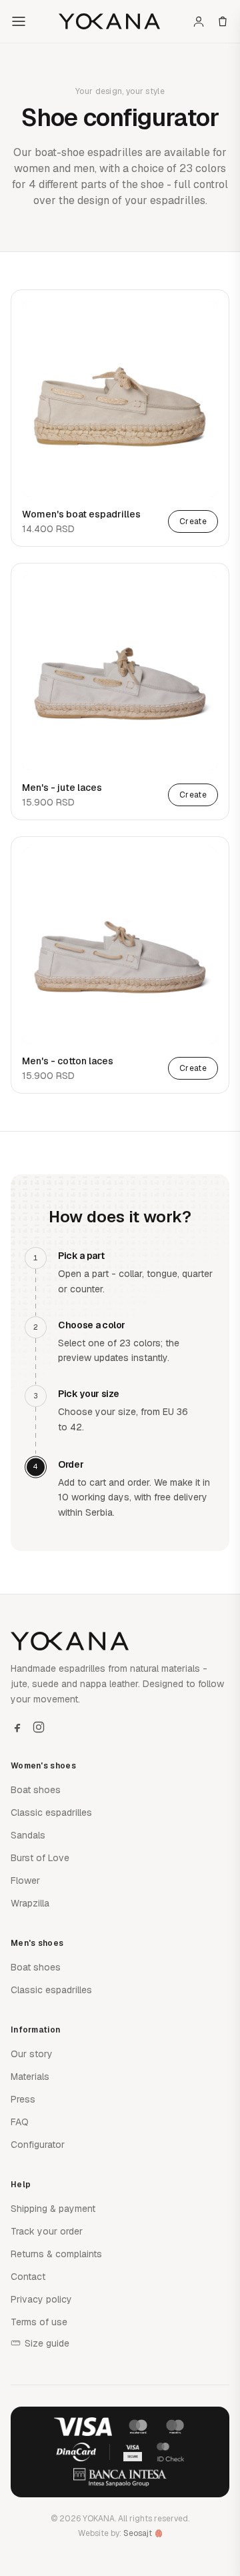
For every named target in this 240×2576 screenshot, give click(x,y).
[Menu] (19, 21)
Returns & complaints (56, 2254)
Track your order (47, 2231)
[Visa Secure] (133, 2452)
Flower (25, 1880)
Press (23, 2099)
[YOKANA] (109, 21)
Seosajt (138, 2533)
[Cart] (223, 21)
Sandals (28, 1835)
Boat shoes (36, 1790)
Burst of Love (40, 1858)
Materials (30, 2077)
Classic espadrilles (51, 1812)
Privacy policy (41, 2299)
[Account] (199, 21)
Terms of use (39, 2322)
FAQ (20, 2122)
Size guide (47, 2343)
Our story (32, 2054)
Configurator (38, 2145)
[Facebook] (17, 1727)
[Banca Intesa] (120, 2477)
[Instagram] (39, 1727)
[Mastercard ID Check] (170, 2452)
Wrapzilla (30, 1903)
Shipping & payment (53, 2209)
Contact (28, 2277)
